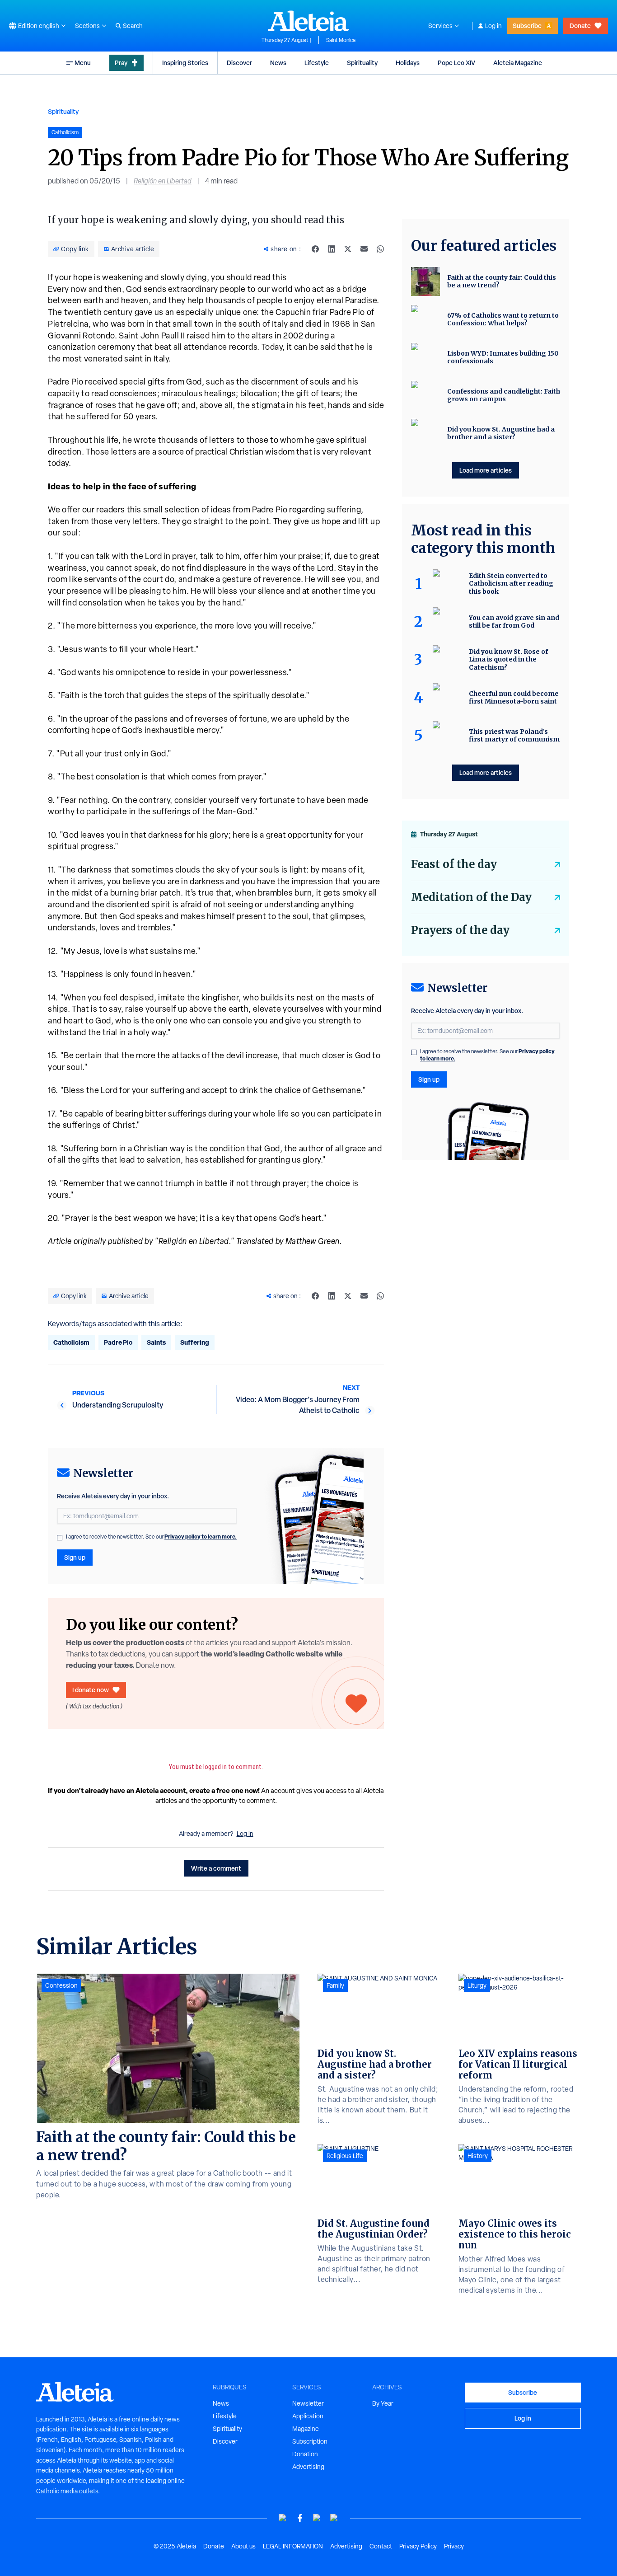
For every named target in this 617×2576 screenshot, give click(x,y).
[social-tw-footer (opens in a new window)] (317, 2518)
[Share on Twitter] (348, 249)
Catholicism (71, 1342)
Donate (580, 26)
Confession (61, 1985)
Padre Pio (118, 1342)
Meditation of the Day (471, 897)
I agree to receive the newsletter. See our (151, 1537)
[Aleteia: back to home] (308, 21)
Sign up (75, 1557)
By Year (383, 2403)
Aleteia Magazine (518, 63)
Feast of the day (454, 864)
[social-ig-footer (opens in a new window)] (334, 2518)
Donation (305, 2454)
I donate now (91, 1690)
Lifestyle (317, 63)
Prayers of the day (460, 930)
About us (243, 2546)
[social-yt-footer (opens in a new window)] (283, 2518)
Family (335, 1985)
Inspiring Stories (185, 63)
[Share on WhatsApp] (380, 249)
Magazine (306, 2429)
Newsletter (308, 2403)
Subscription (310, 2441)
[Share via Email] (364, 249)
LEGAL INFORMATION (293, 2546)
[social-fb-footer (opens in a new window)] (300, 2518)
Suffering (195, 1342)
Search (133, 26)
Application (308, 2416)
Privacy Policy (418, 2546)
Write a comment (216, 1868)
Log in (493, 26)
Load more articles (486, 470)
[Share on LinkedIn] (332, 249)
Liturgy (477, 1985)
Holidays (408, 63)
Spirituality (362, 63)
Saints (156, 1342)
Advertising (308, 2467)
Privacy (454, 2546)
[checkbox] (60, 1538)
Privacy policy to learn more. (201, 1537)
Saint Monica (341, 40)
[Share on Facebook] (315, 249)
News (278, 63)
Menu (83, 63)
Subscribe (527, 26)
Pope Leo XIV (456, 63)
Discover (239, 63)
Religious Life (345, 2156)
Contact (381, 2546)
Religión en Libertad (163, 181)
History (478, 2156)
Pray (121, 63)
